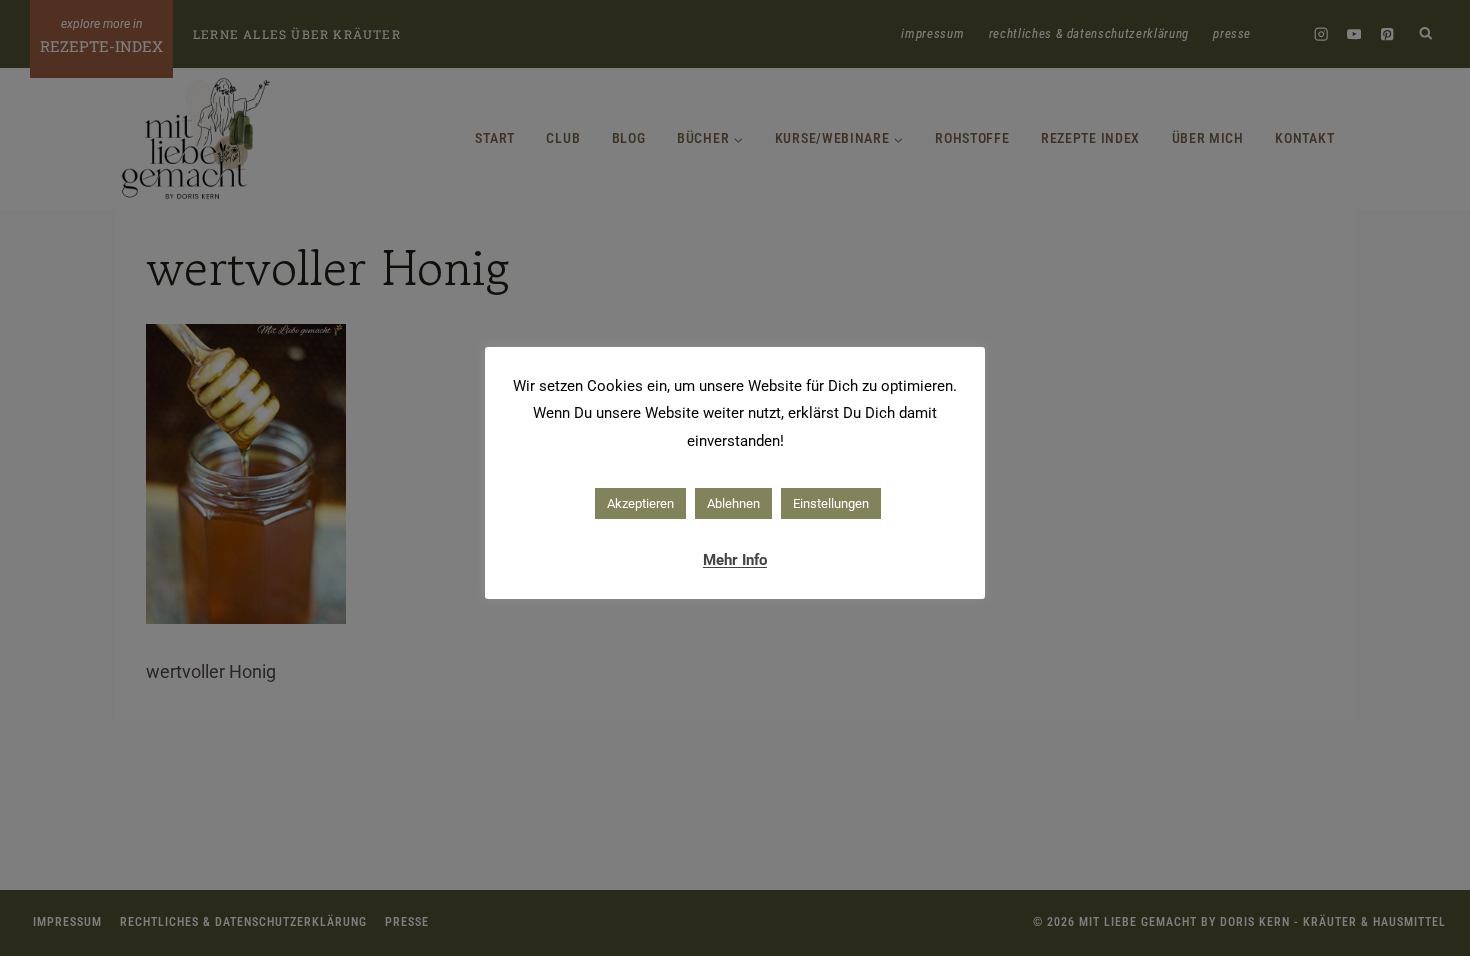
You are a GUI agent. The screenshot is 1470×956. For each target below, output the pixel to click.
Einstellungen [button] (831, 503)
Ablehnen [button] (733, 503)
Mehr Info (735, 560)
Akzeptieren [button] (640, 503)
